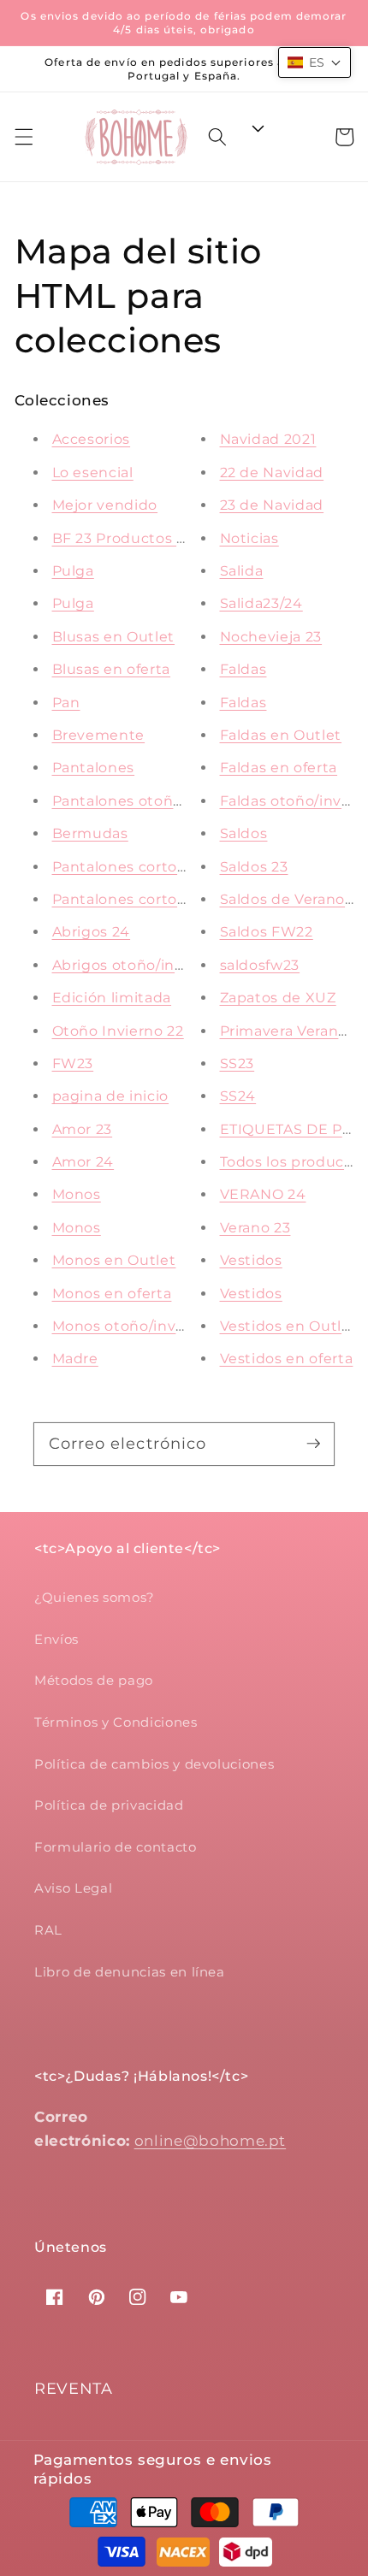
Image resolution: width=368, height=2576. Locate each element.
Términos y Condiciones (116, 1722)
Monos (77, 1194)
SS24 (238, 1096)
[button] (23, 137)
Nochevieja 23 (271, 637)
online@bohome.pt (211, 2141)
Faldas (243, 669)
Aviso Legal (73, 1888)
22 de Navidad (272, 473)
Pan (66, 703)
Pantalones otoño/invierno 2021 (168, 801)
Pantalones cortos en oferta (154, 867)
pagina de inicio (111, 1096)
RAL (48, 1930)
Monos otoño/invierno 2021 (151, 1326)
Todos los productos (294, 1162)
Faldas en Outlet (281, 735)
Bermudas (90, 833)
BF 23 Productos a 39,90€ (146, 538)
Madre (75, 1359)
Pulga (73, 571)
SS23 (237, 1063)
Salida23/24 (261, 603)
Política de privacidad (109, 1805)
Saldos (244, 833)
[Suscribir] (313, 1444)
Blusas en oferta (112, 669)
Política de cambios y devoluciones (154, 1764)
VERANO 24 (263, 1194)
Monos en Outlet (114, 1260)
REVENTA (74, 2389)
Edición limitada (112, 998)
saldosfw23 (260, 965)
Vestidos (251, 1260)
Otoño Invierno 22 (118, 1031)
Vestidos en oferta (287, 1359)
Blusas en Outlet (114, 637)
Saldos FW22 (267, 932)
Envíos (56, 1639)
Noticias (249, 538)
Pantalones (94, 768)
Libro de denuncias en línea (130, 1972)
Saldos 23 (254, 867)
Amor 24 (83, 1162)
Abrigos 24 (92, 932)
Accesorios (92, 439)
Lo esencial (93, 473)
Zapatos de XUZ (278, 998)
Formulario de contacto (116, 1847)
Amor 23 (83, 1129)
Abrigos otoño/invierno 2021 (155, 965)
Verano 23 (255, 1228)
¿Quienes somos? (95, 1597)
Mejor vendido (105, 505)
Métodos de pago (94, 1680)
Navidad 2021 (268, 439)
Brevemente (99, 735)
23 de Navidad (272, 505)
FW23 (73, 1063)
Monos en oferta (112, 1294)
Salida (242, 571)
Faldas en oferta (279, 768)
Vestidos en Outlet (289, 1326)
